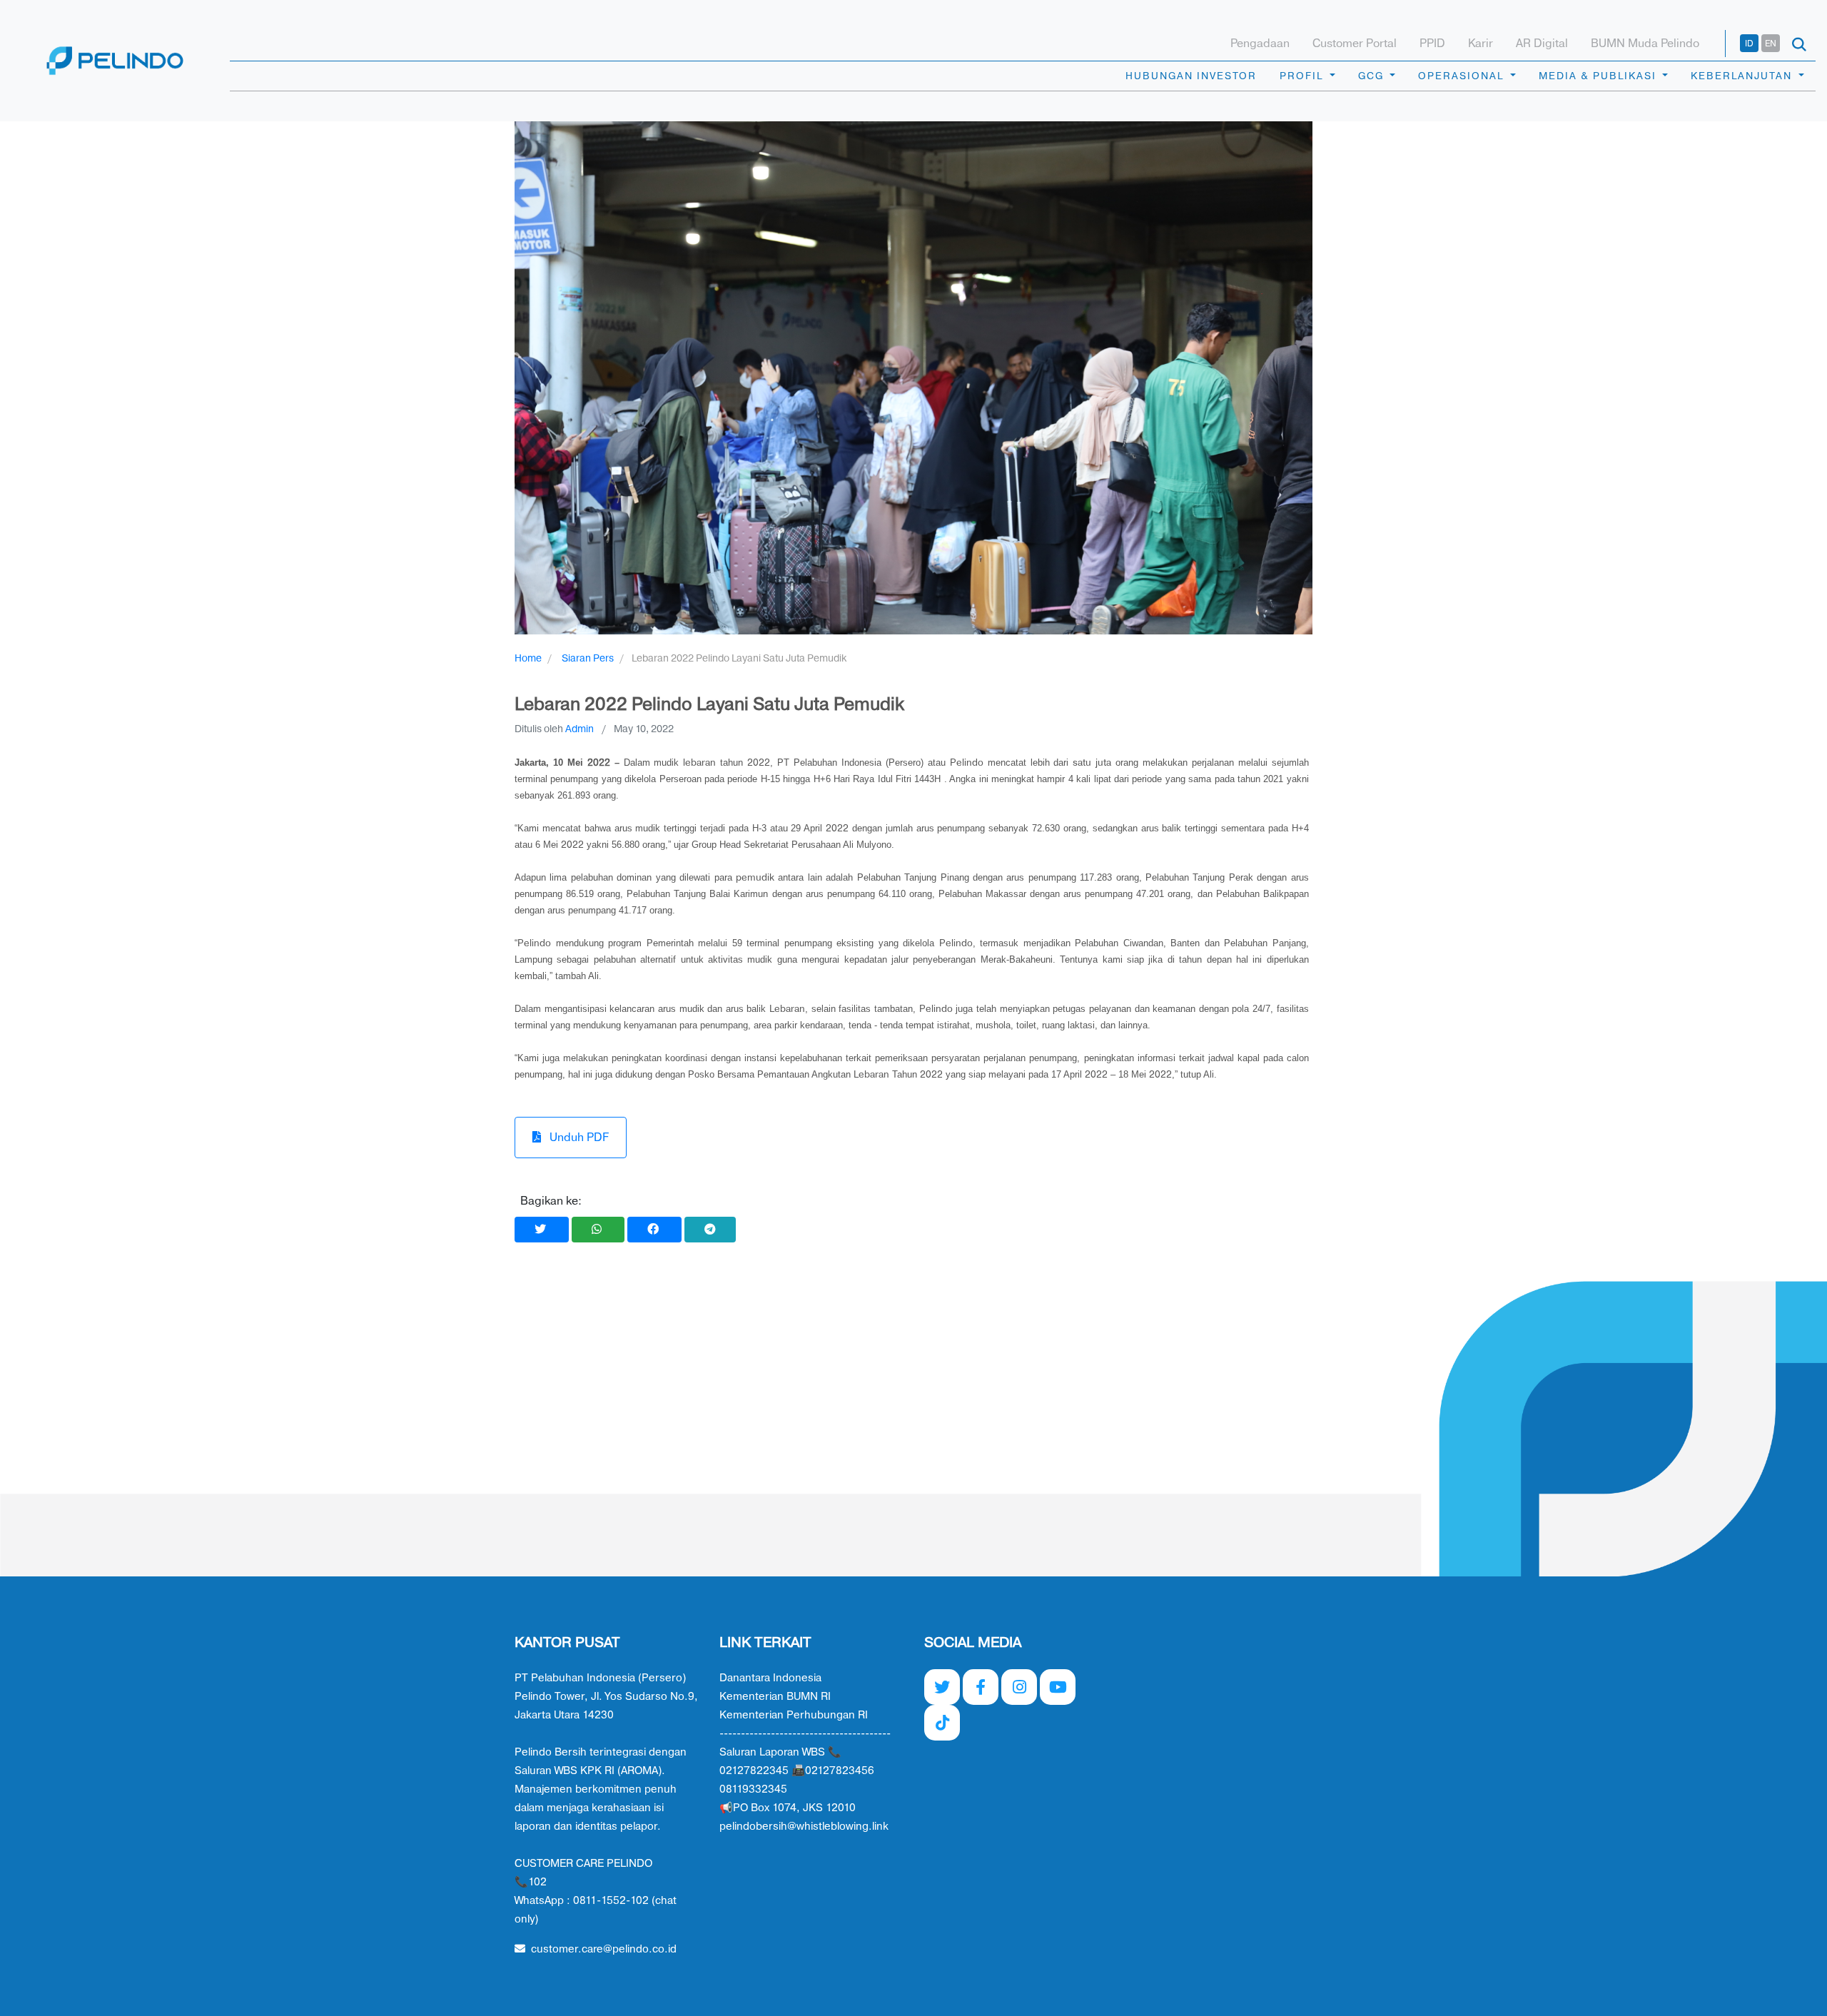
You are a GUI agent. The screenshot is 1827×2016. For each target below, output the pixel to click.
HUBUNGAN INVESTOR (1191, 76)
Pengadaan (1260, 44)
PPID (1432, 44)
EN (1771, 44)
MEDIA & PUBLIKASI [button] (1599, 76)
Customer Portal (1355, 44)
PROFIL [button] (1303, 76)
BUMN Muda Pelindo (1645, 44)
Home (528, 658)
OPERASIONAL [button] (1463, 76)
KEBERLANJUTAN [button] (1743, 76)
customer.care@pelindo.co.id (604, 1949)
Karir (1481, 44)
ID (1749, 44)
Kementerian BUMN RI (775, 1697)
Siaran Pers (588, 658)
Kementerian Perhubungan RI (794, 1715)
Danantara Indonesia (770, 1678)
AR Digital (1542, 44)
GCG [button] (1373, 76)
